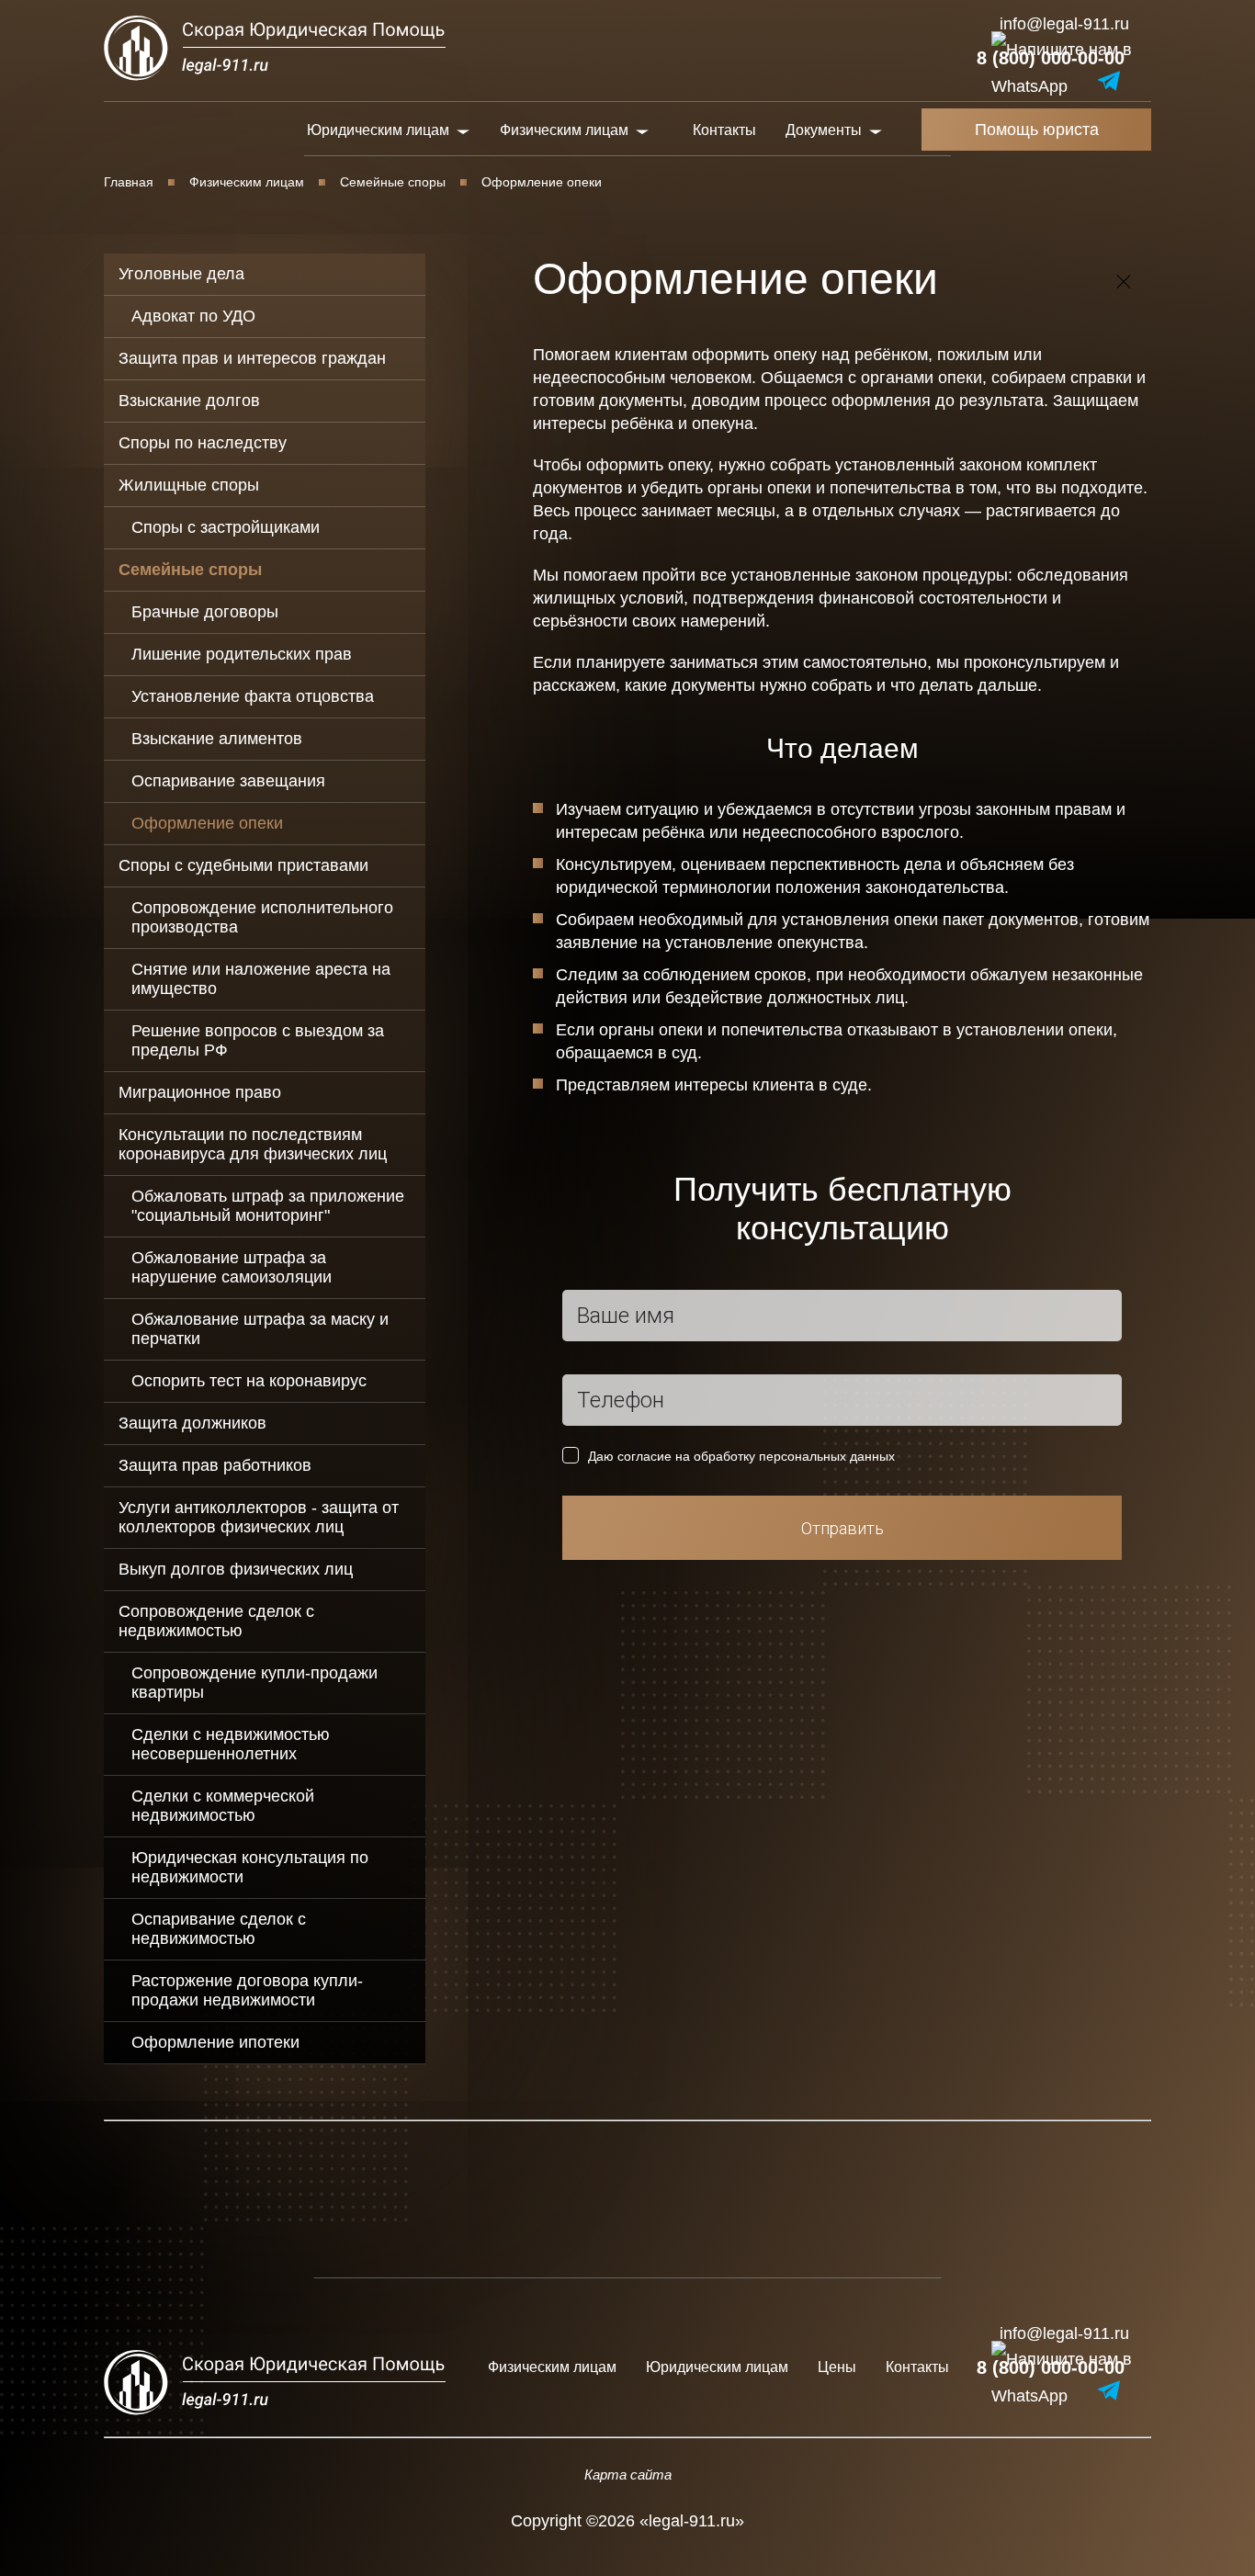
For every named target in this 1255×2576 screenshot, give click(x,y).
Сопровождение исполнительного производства (262, 917)
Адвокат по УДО (193, 316)
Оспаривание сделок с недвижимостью (219, 1929)
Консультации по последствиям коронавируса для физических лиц (253, 1144)
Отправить (842, 1528)
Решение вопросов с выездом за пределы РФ (258, 1040)
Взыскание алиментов (217, 739)
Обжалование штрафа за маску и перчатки (260, 1329)
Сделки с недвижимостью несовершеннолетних (231, 1744)
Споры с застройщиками (226, 527)
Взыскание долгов (189, 401)
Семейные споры (393, 182)
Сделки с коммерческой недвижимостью (223, 1806)
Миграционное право (200, 1092)
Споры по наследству (203, 443)
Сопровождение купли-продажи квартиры (254, 1683)
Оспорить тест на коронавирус (249, 1381)
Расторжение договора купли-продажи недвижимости (247, 1990)
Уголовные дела (181, 274)
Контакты (724, 130)
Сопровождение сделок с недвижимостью (216, 1621)
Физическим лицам (247, 182)
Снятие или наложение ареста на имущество (261, 979)
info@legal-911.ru (1064, 24)
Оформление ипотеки (215, 2042)
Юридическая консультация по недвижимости (250, 1867)
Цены (837, 2367)
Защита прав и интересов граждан (252, 358)
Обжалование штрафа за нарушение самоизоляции (232, 1267)
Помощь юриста (1037, 130)
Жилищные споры (189, 485)
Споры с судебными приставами (243, 865)
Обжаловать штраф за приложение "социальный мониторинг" (268, 1206)
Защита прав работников (215, 1465)
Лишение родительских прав (242, 654)
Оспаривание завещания (228, 781)
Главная (129, 182)
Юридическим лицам (717, 2367)
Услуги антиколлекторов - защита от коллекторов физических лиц (259, 1517)
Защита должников (192, 1423)
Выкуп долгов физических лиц (236, 1569)
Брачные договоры (205, 612)
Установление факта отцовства (253, 696)
